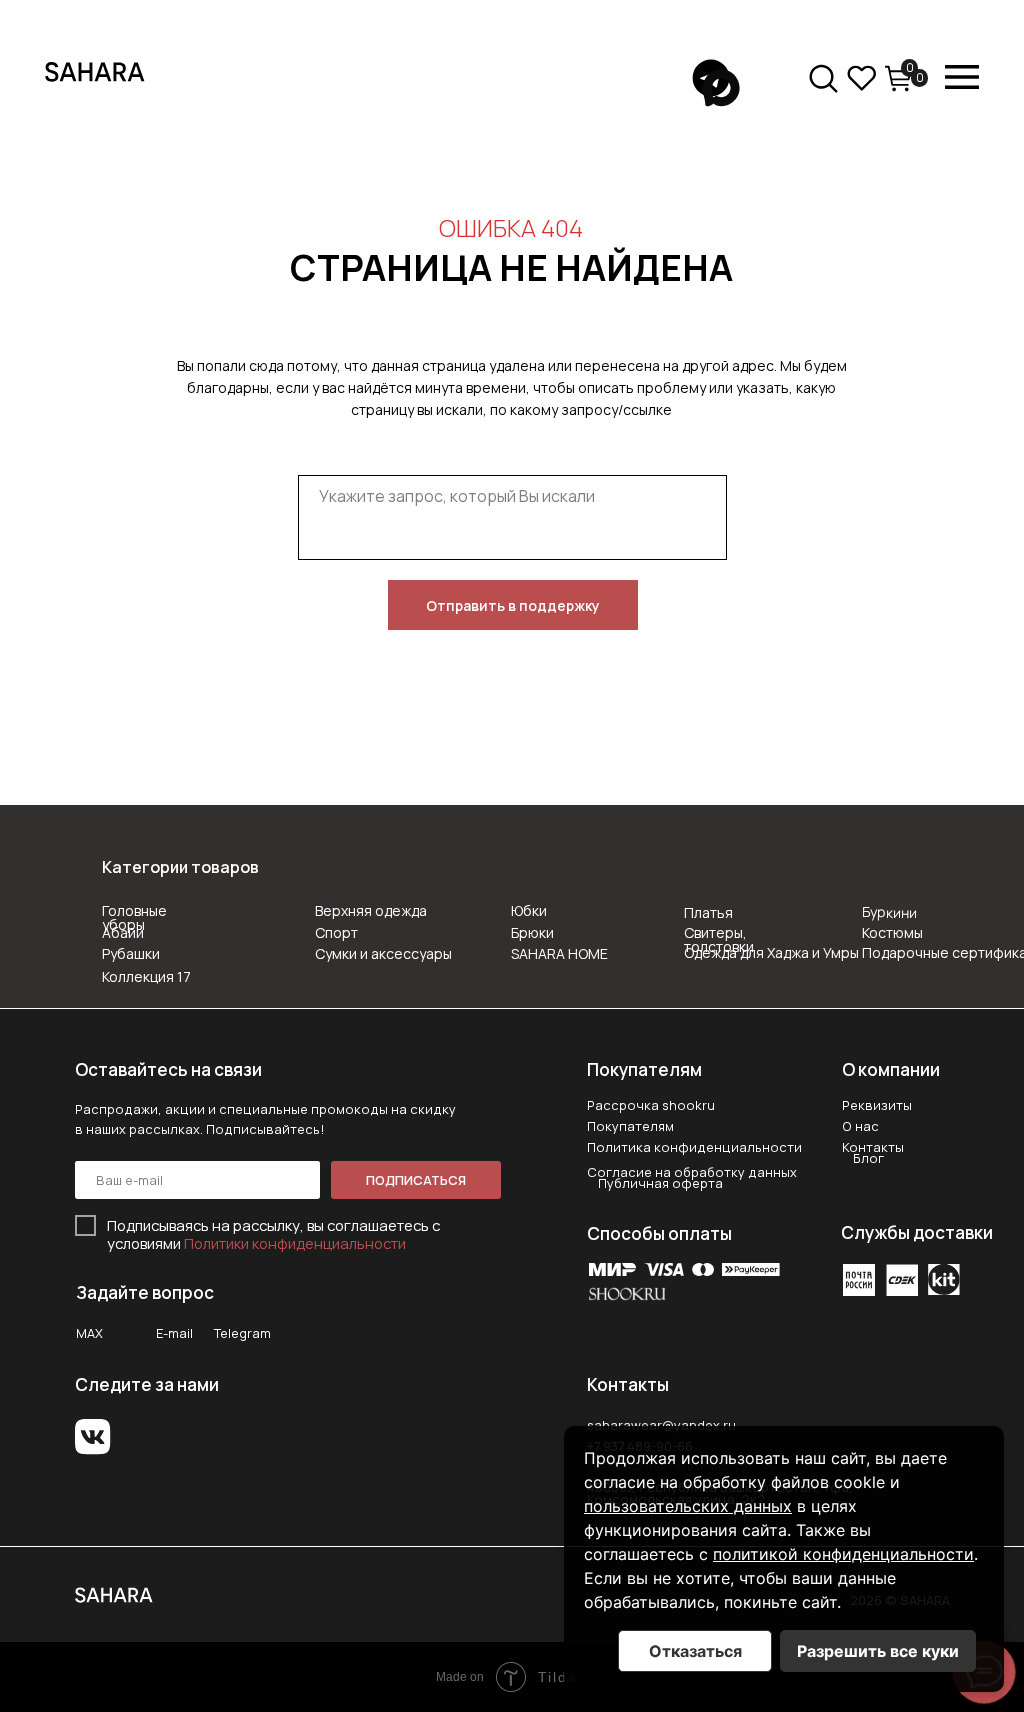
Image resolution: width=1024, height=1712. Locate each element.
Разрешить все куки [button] (878, 1651)
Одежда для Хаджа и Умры (771, 952)
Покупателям (630, 1126)
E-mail (174, 1333)
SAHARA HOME (559, 953)
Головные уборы (134, 917)
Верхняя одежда (371, 910)
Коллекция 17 (146, 976)
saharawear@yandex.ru (661, 1425)
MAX (89, 1333)
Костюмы (892, 932)
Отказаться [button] (695, 1651)
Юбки (529, 910)
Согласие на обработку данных (692, 1172)
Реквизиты (877, 1105)
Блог (868, 1158)
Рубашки (131, 953)
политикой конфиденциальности (843, 1554)
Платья (708, 912)
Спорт (336, 932)
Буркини (889, 912)
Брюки (532, 932)
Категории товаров (180, 867)
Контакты (873, 1147)
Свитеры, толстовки (719, 939)
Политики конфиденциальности (295, 1243)
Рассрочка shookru (651, 1105)
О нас (860, 1126)
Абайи (123, 932)
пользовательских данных (688, 1506)
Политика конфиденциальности (694, 1147)
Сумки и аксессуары (383, 953)
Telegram (242, 1333)
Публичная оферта (660, 1183)
